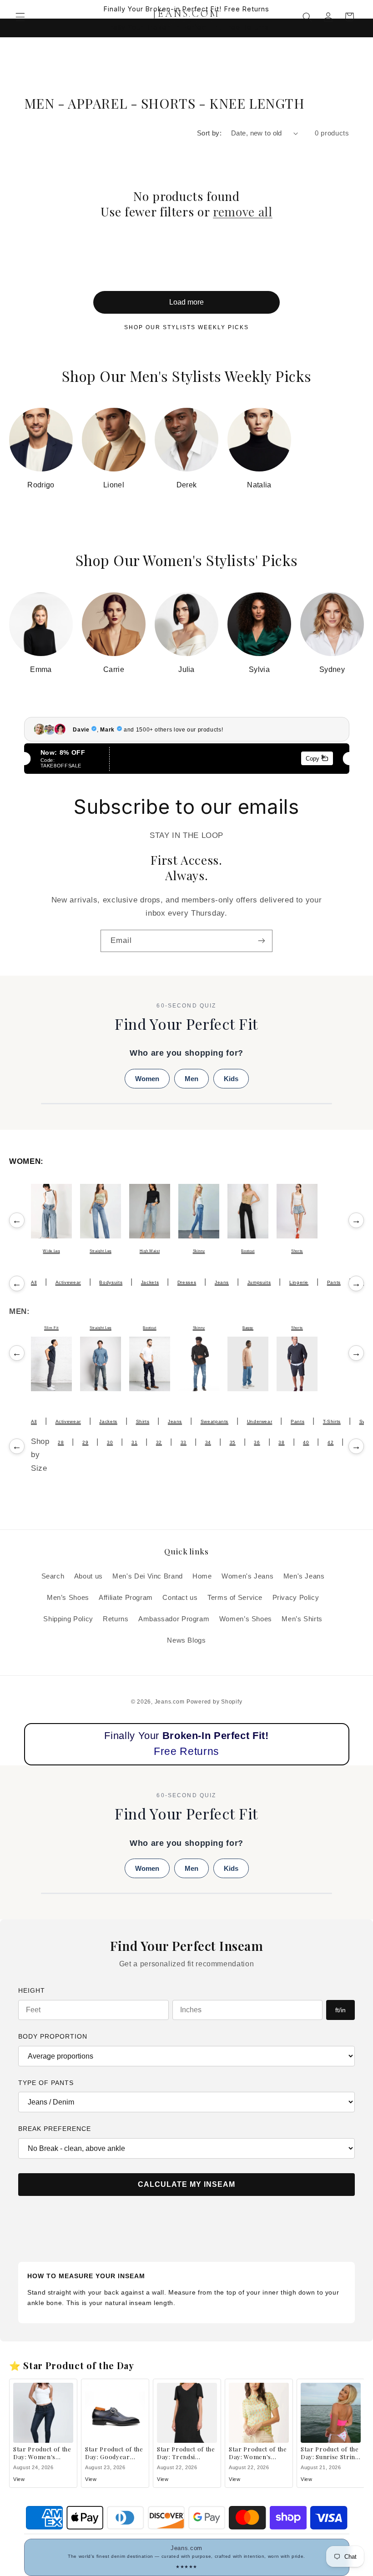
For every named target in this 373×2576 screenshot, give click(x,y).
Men (192, 1079)
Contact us (180, 1598)
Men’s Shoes (68, 1598)
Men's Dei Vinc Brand (148, 1576)
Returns (116, 1619)
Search (53, 1576)
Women (147, 1079)
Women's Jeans (247, 1576)
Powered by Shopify (214, 1702)
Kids (231, 1079)
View (19, 2479)
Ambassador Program (174, 1619)
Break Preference (55, 2129)
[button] (20, 17)
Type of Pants (46, 2083)
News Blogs (186, 1640)
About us (88, 1576)
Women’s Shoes (246, 1619)
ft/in (340, 2010)
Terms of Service (235, 1598)
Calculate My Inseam (186, 2184)
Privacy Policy (296, 1598)
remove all (243, 212)
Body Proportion (53, 2036)
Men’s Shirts (302, 1619)
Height (32, 1990)
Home (202, 1576)
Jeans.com (170, 1702)
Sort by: (209, 133)
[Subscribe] (262, 941)
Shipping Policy (68, 1619)
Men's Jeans (304, 1576)
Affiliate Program (126, 1598)
